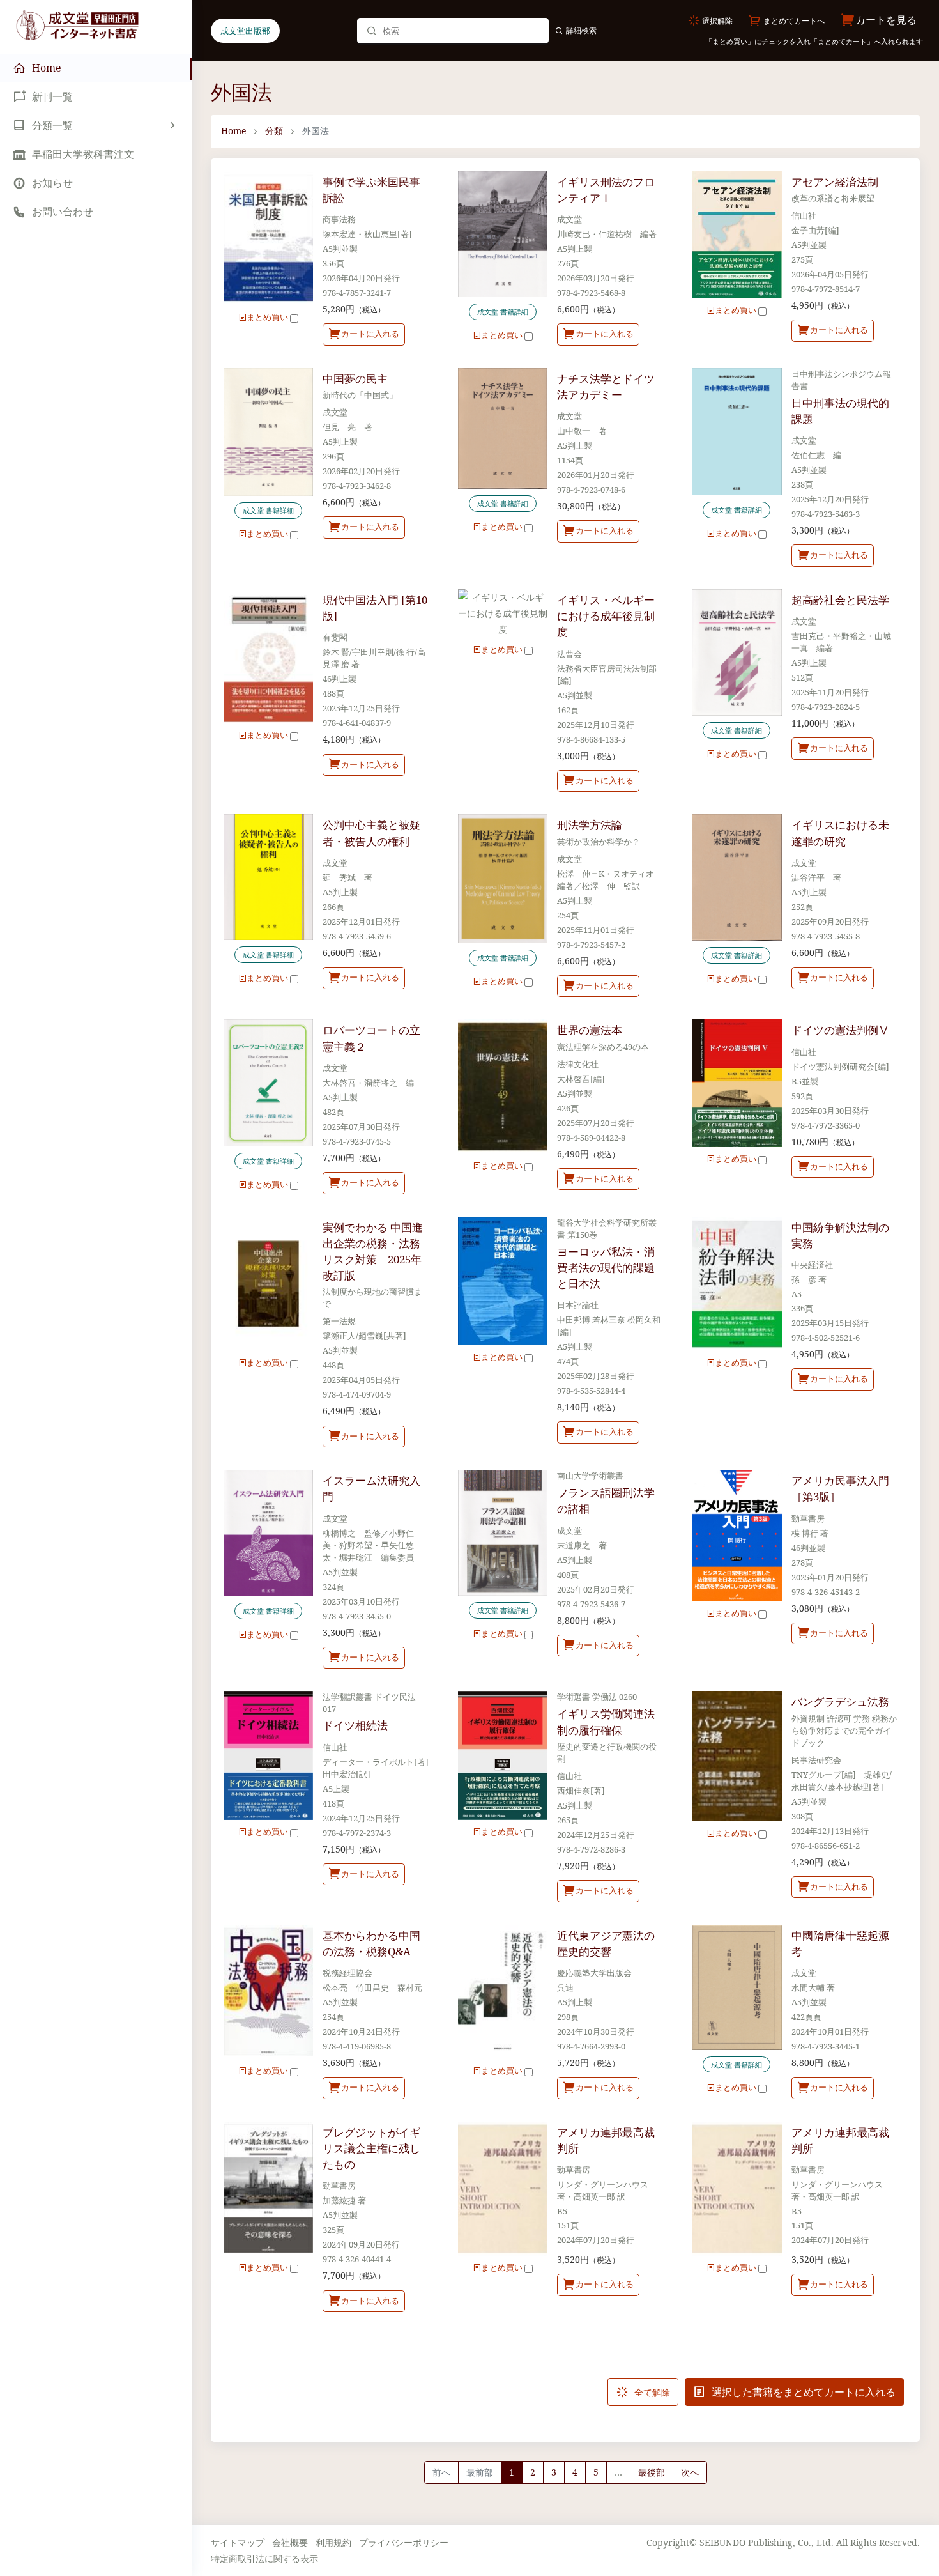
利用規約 (333, 2542)
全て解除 (651, 2392)
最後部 (652, 2472)
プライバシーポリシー (404, 2542)
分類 (274, 131)
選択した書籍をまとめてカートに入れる (802, 2392)
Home (233, 131)
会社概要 (290, 2542)
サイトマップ (238, 2542)
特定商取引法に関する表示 (264, 2558)
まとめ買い (268, 317)
